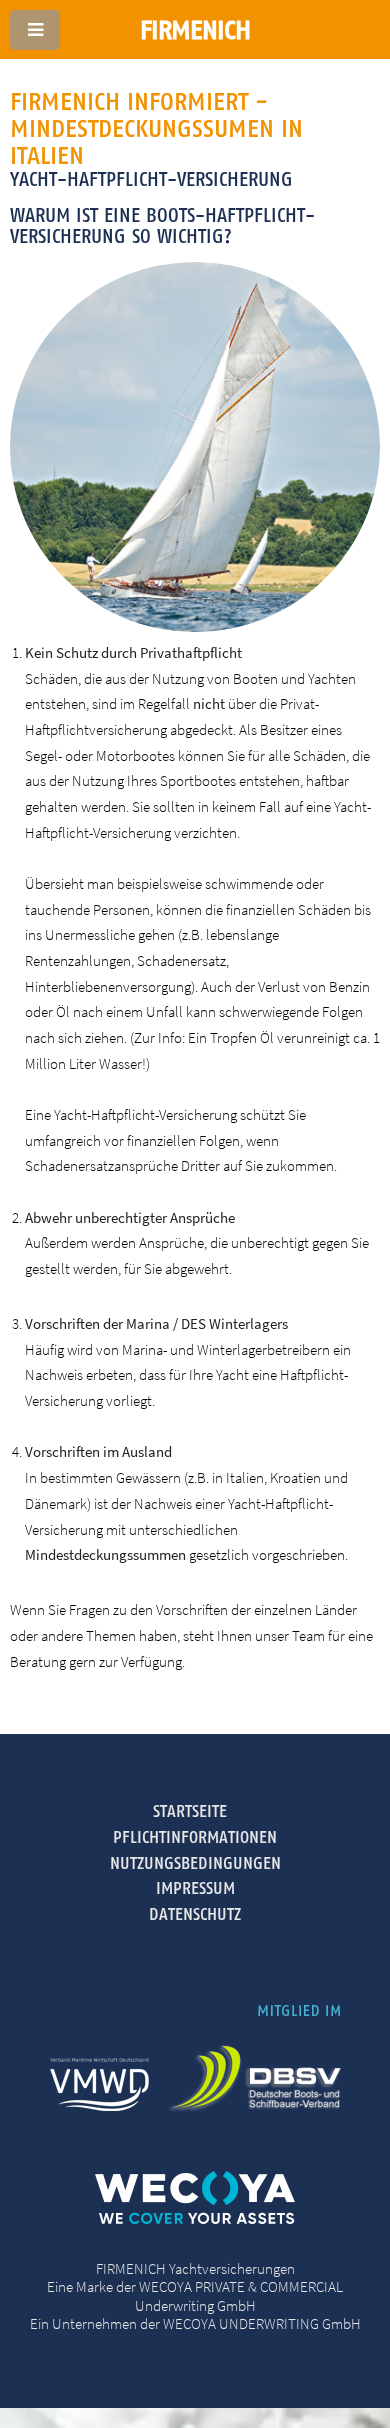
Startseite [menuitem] (190, 1811)
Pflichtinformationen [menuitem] (195, 1837)
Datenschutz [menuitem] (195, 1914)
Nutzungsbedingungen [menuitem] (195, 1863)
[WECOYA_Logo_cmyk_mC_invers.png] (195, 2219)
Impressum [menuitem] (195, 1888)
